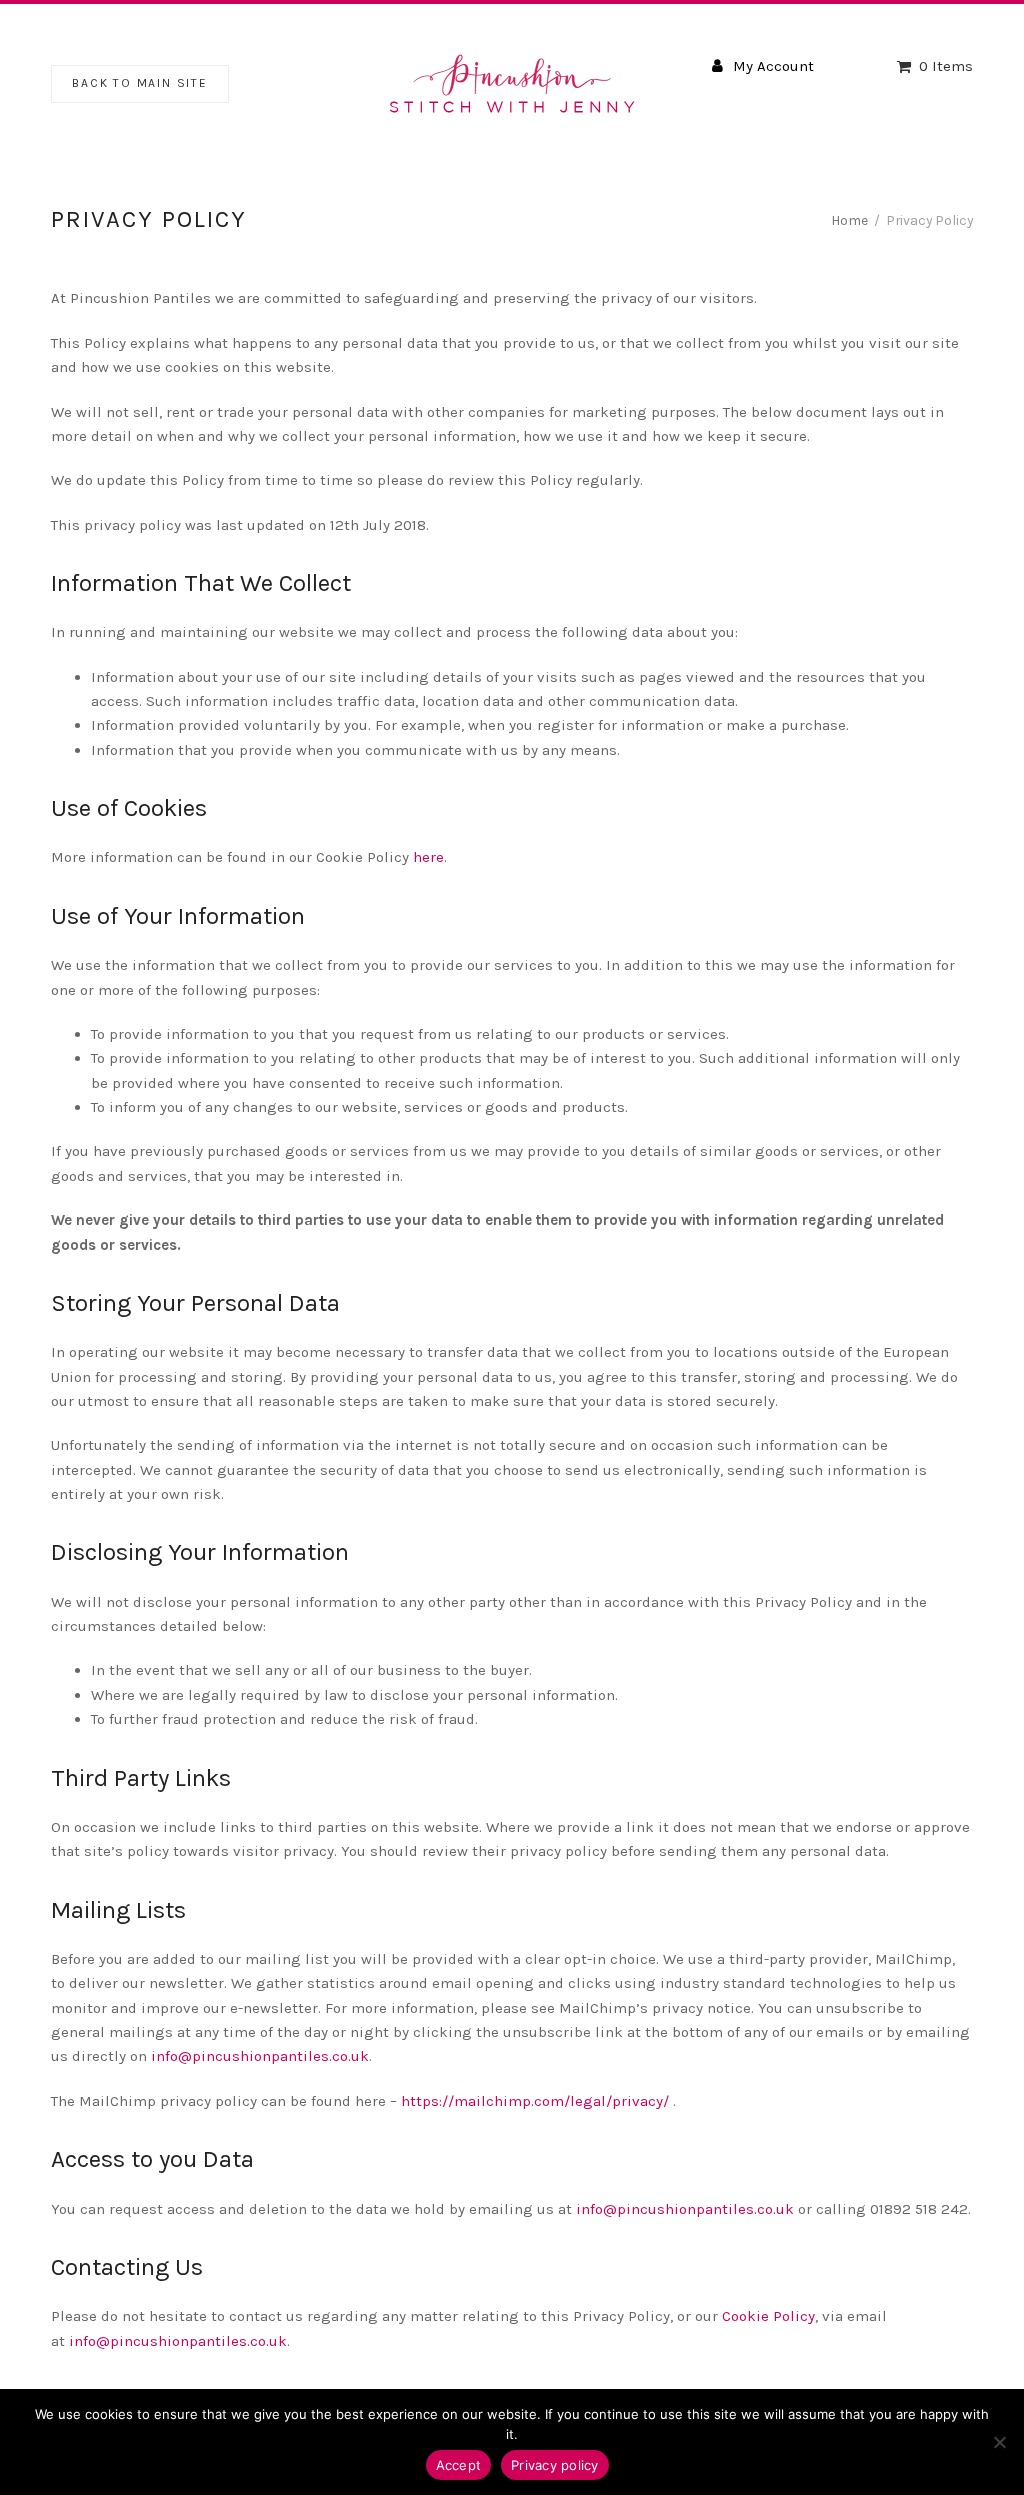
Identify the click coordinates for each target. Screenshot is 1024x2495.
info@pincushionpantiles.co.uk (260, 2056)
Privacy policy (555, 2465)
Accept (459, 2465)
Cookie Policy (768, 2316)
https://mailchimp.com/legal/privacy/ (535, 2101)
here (428, 857)
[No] (999, 2442)
